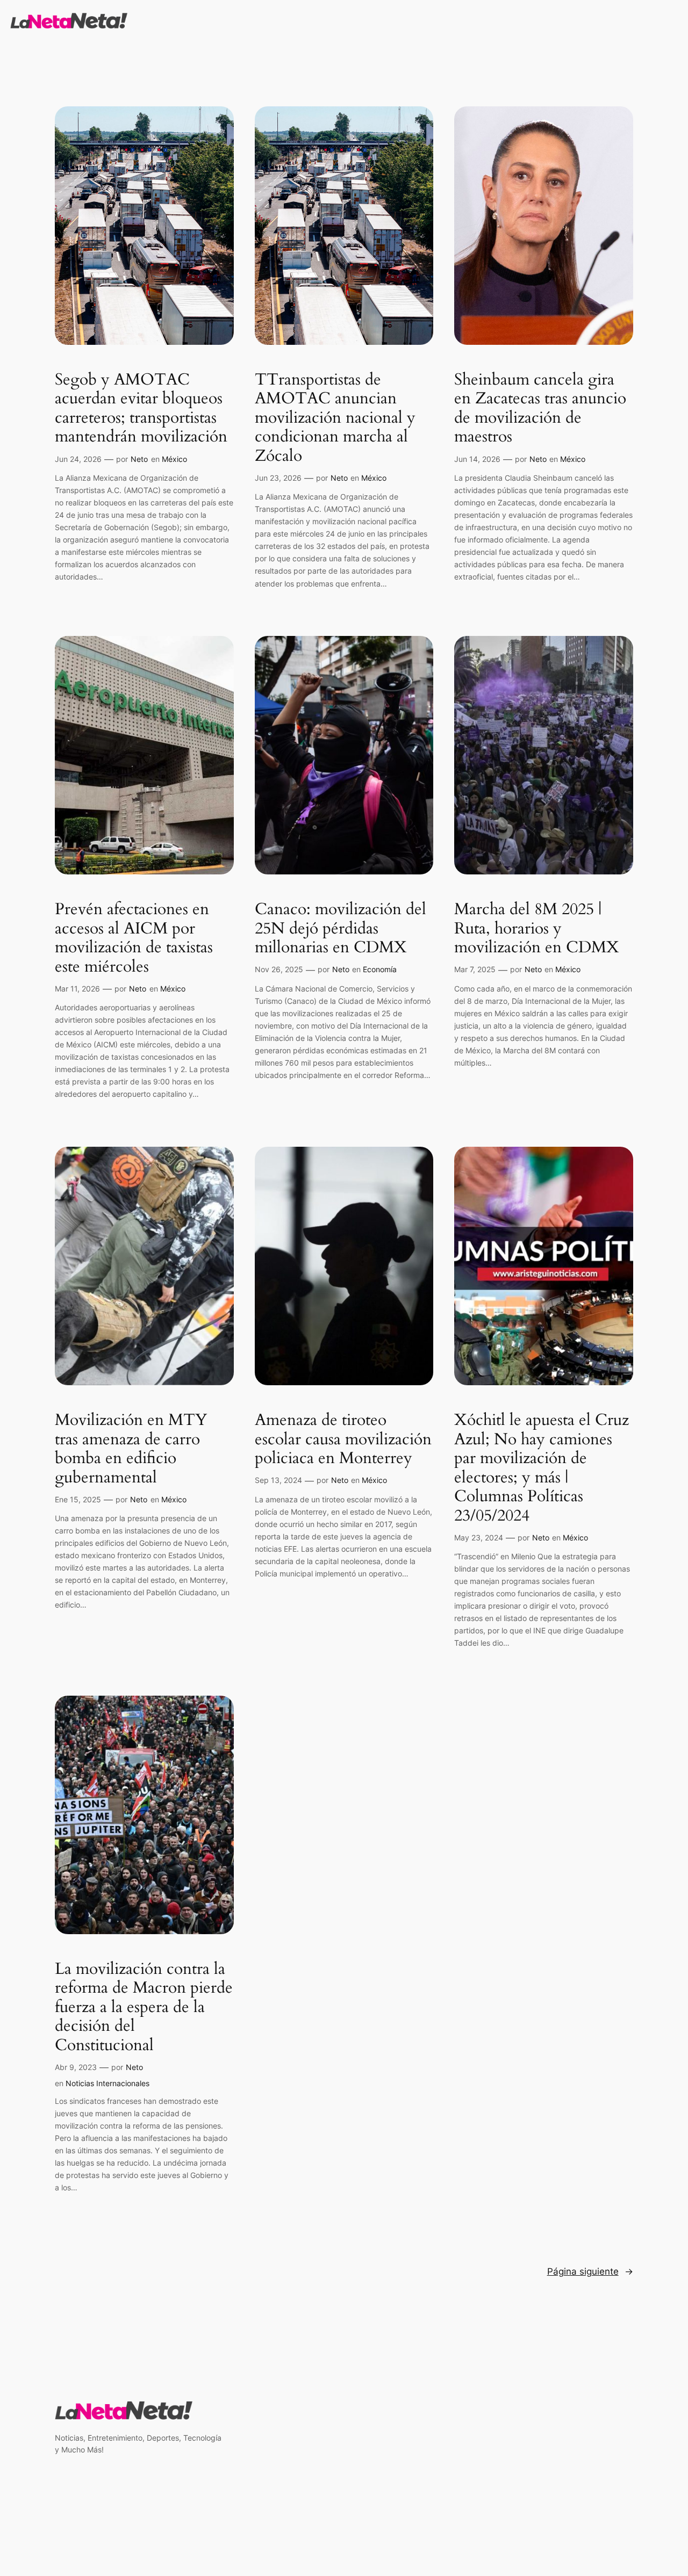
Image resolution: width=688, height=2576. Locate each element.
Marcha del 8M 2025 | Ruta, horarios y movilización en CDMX (537, 929)
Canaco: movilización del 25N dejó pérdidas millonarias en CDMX (341, 929)
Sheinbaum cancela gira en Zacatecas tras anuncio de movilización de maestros (540, 409)
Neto (139, 459)
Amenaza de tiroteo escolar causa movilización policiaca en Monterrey (343, 1440)
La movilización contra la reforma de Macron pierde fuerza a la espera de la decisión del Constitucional (144, 2008)
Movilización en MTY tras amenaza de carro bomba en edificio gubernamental (131, 1449)
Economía (380, 969)
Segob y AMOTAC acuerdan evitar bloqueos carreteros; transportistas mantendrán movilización (141, 409)
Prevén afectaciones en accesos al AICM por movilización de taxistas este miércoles (134, 938)
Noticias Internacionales (107, 2083)
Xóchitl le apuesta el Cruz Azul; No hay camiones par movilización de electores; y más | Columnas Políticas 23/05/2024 (542, 1468)
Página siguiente (590, 2271)
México (174, 459)
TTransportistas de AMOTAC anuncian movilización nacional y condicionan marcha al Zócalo (335, 418)
